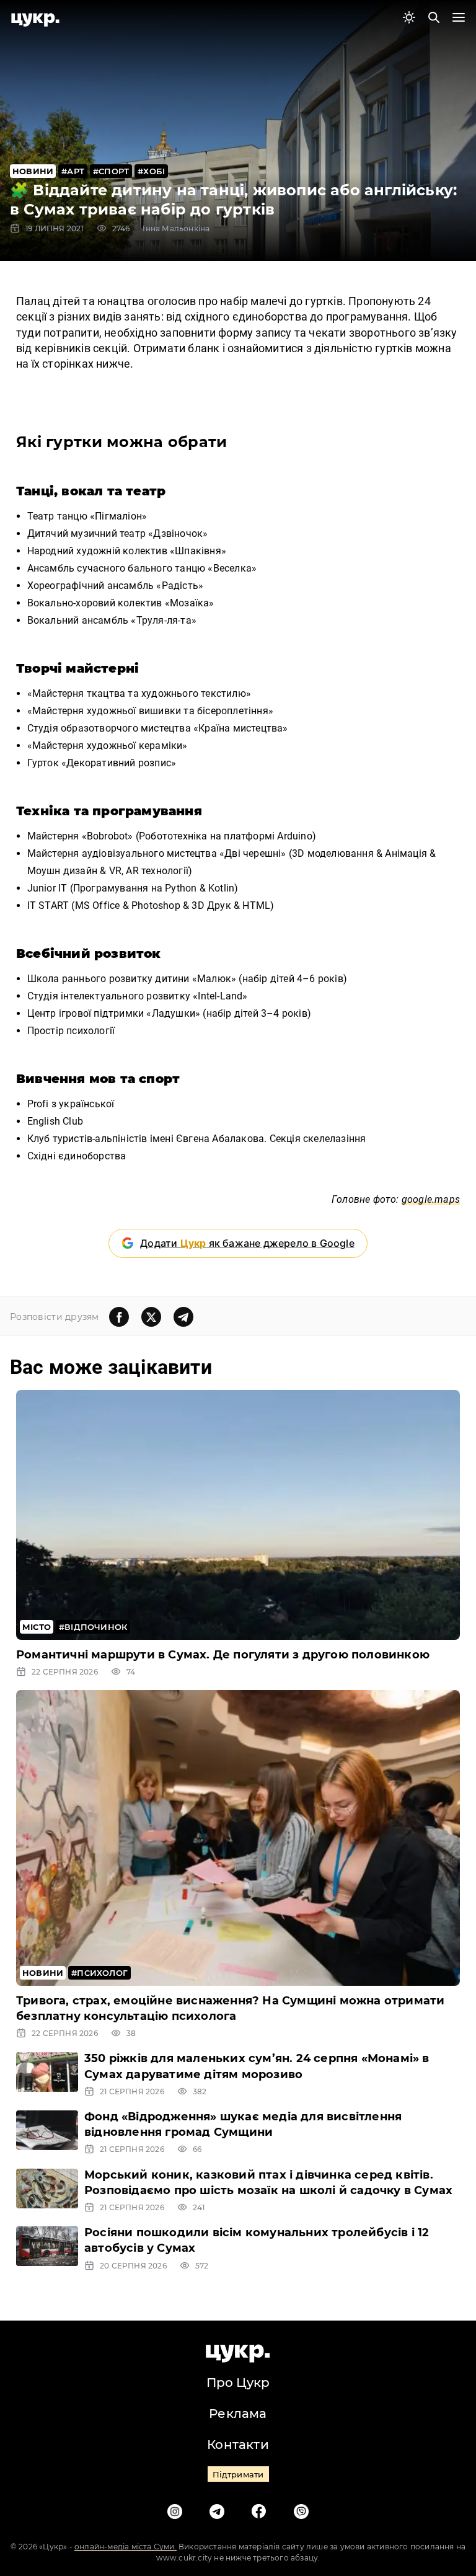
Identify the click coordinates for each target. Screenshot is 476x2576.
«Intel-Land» (222, 996)
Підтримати (238, 2474)
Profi (38, 1104)
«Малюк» (214, 979)
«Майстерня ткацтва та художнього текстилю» (141, 693)
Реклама (238, 2414)
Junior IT (47, 888)
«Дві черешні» (253, 853)
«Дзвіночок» (179, 533)
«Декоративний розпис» (120, 763)
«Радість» (180, 586)
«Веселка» (232, 568)
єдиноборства (94, 1156)
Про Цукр (238, 2383)
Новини (33, 171)
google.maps (431, 1199)
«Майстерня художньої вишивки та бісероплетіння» (152, 711)
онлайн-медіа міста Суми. (126, 2547)
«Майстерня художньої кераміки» (108, 746)
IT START (48, 905)
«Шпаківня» (198, 551)
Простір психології (73, 1031)
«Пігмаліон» (118, 516)
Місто (37, 1627)
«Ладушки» (173, 1013)
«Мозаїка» (190, 603)
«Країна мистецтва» (242, 728)
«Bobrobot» (108, 836)
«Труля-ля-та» (164, 620)
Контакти (238, 2445)
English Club (57, 1121)
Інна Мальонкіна (176, 228)
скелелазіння (334, 1139)
